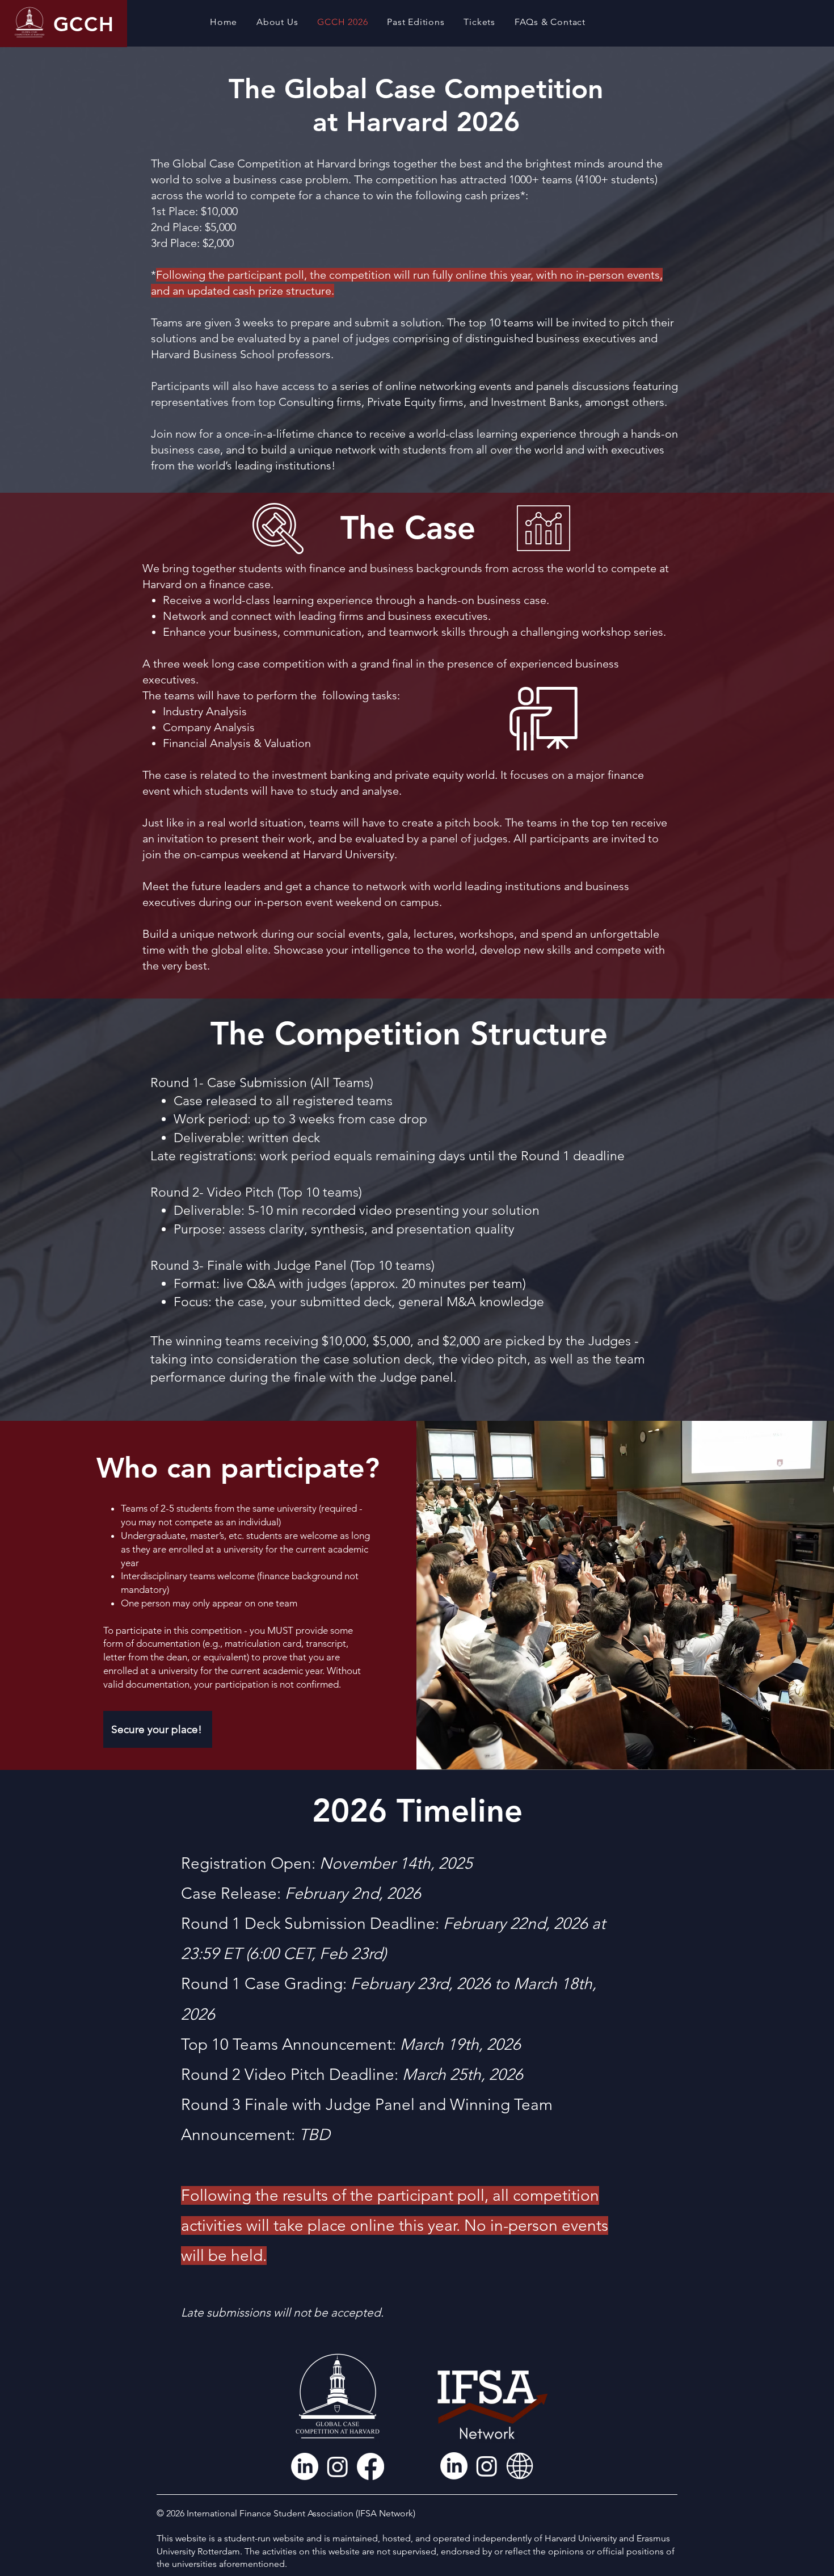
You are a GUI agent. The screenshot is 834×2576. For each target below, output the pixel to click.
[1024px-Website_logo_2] (520, 2466)
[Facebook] (370, 2466)
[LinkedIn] (305, 2466)
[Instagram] (338, 2466)
